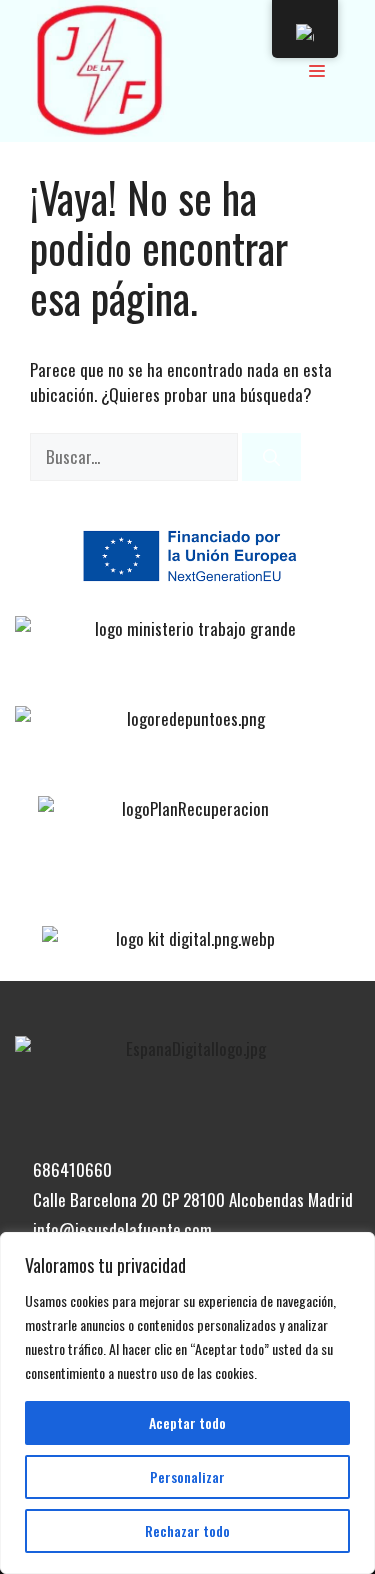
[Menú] (317, 70)
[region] (187, 1403)
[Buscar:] (136, 456)
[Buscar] (271, 457)
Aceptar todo (187, 1422)
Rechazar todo (187, 1530)
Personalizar (187, 1476)
